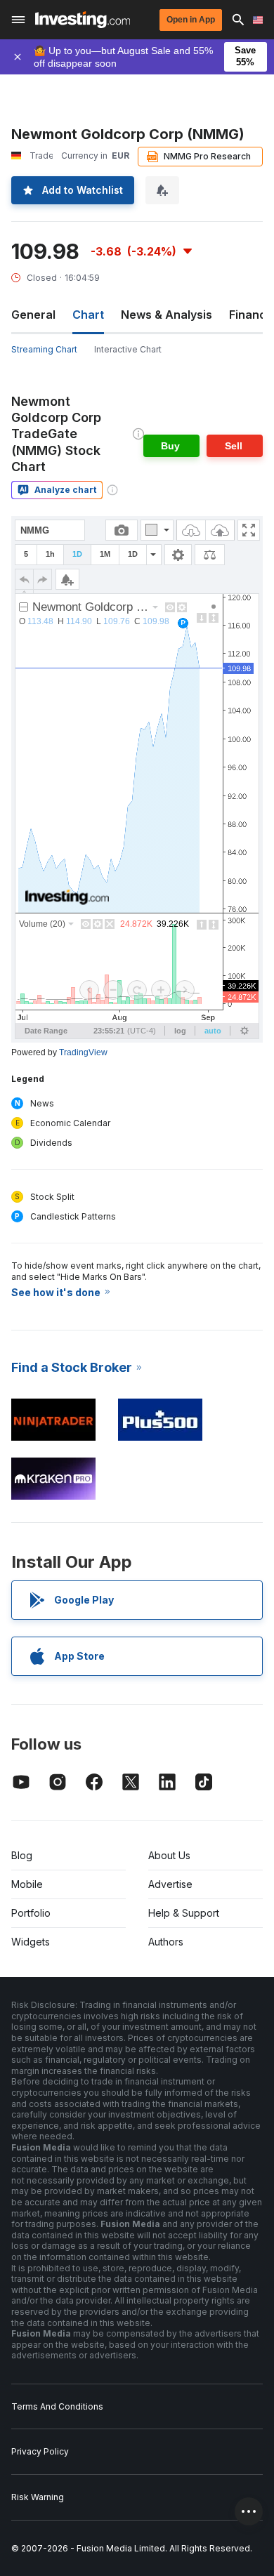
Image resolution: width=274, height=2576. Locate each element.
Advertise (170, 1884)
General (33, 315)
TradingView (83, 1052)
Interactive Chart (128, 349)
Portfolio (31, 1913)
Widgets (31, 1942)
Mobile (27, 1884)
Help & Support (184, 1913)
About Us (169, 1855)
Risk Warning (38, 2497)
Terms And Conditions (57, 2406)
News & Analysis (167, 315)
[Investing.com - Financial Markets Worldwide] (83, 20)
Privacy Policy (40, 2451)
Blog (22, 1855)
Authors (166, 1942)
